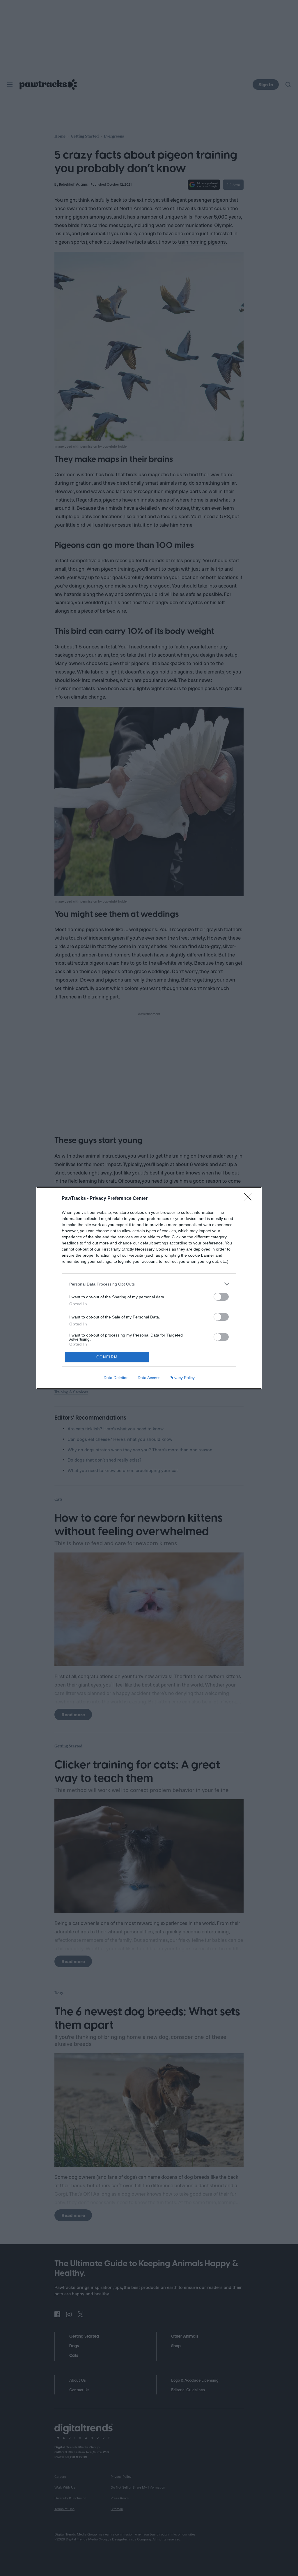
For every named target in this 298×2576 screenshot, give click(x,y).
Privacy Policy (182, 1378)
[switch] (221, 1297)
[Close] (250, 1199)
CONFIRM (107, 1357)
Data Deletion (116, 1378)
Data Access (149, 1378)
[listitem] (149, 1284)
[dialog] (149, 1288)
